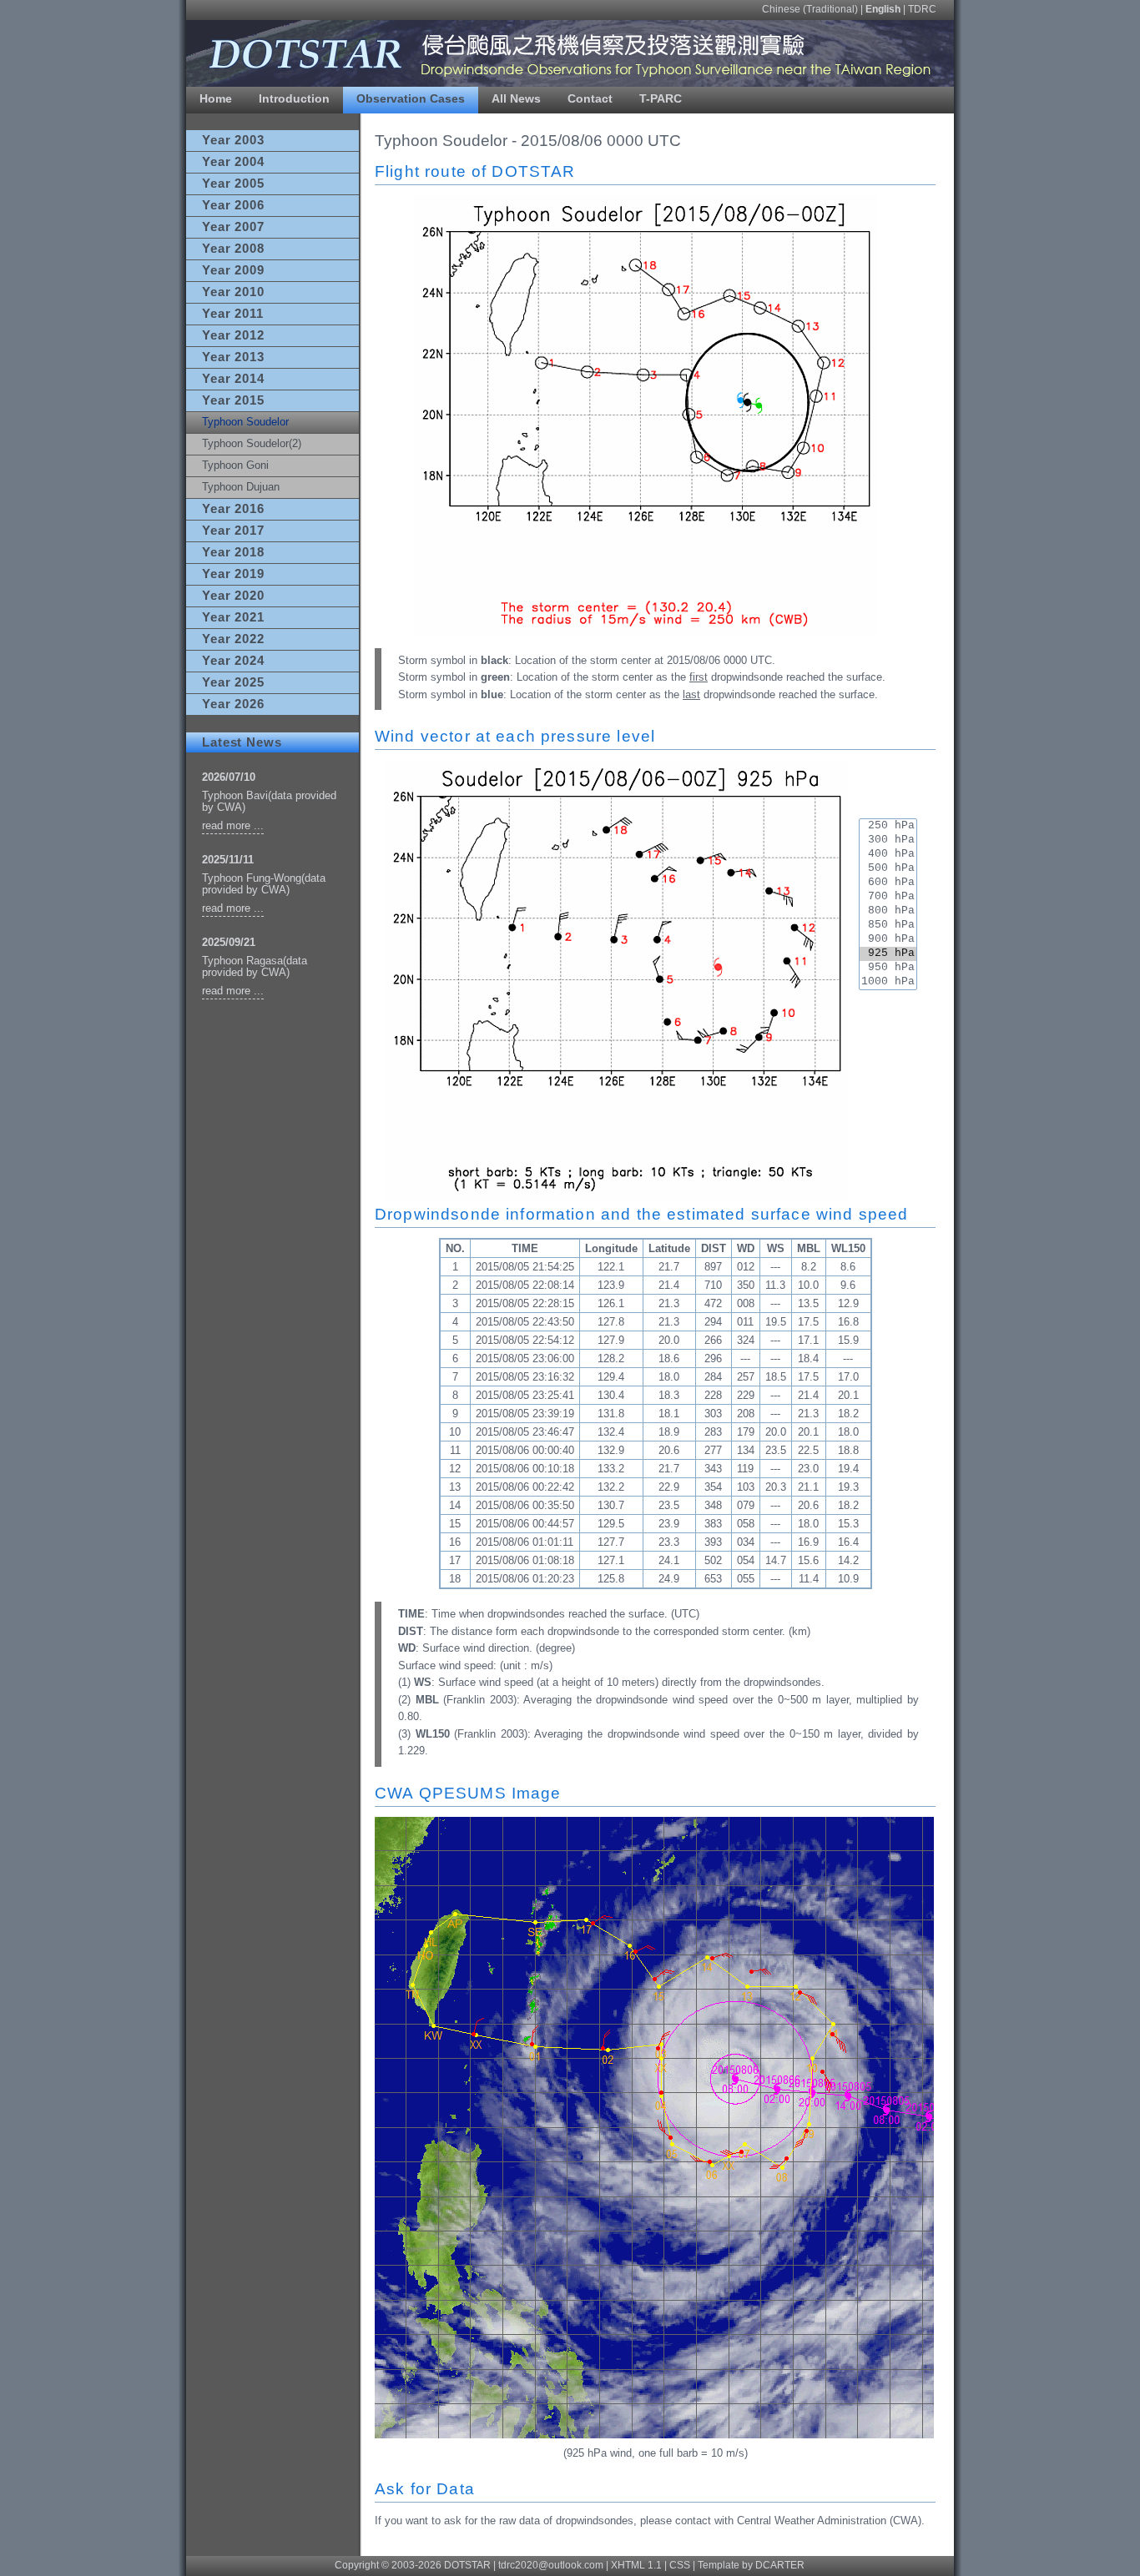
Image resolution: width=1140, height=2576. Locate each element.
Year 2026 (233, 704)
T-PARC (661, 98)
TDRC (922, 9)
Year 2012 (233, 335)
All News (516, 98)
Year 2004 (233, 162)
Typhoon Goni (235, 465)
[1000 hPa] (888, 982)
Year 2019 (233, 574)
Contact (590, 98)
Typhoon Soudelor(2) (252, 443)
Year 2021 (233, 617)
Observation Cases (411, 98)
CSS (680, 2565)
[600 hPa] (888, 883)
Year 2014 (233, 379)
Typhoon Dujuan (241, 487)
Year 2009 (233, 270)
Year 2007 (233, 227)
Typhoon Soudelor (245, 422)
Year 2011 (233, 314)
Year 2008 (233, 249)
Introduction (294, 98)
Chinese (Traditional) (810, 9)
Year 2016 (233, 509)
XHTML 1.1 (636, 2565)
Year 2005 (233, 184)
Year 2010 (233, 292)
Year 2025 (233, 682)
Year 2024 (233, 661)
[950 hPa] (888, 968)
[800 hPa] (888, 911)
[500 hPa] (888, 869)
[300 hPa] (888, 840)
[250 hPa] (888, 826)
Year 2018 (233, 552)
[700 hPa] (888, 897)
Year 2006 (233, 205)
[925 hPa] (888, 954)
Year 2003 (233, 140)
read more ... (233, 825)
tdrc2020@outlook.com (551, 2565)
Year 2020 (233, 596)
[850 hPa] (888, 926)
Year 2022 (233, 639)
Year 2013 (233, 357)
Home (216, 98)
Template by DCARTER (751, 2565)
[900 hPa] (888, 940)
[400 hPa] (888, 855)
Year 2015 (233, 400)
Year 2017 (233, 531)
